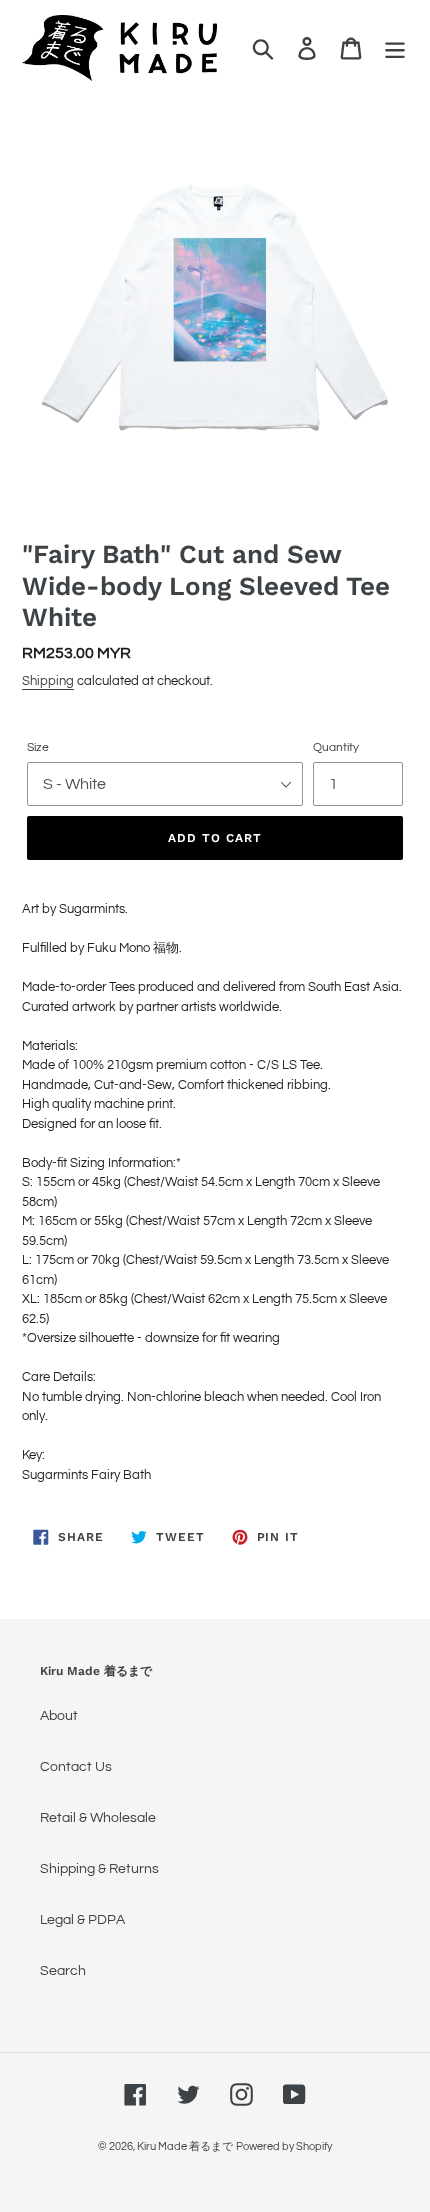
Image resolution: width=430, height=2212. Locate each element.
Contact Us (76, 1767)
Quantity (336, 747)
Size (38, 747)
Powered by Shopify (284, 2146)
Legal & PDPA (82, 1920)
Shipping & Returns (99, 1869)
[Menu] (395, 48)
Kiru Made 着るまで (185, 2146)
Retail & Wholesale (98, 1818)
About (59, 1716)
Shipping (48, 681)
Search (63, 1971)
